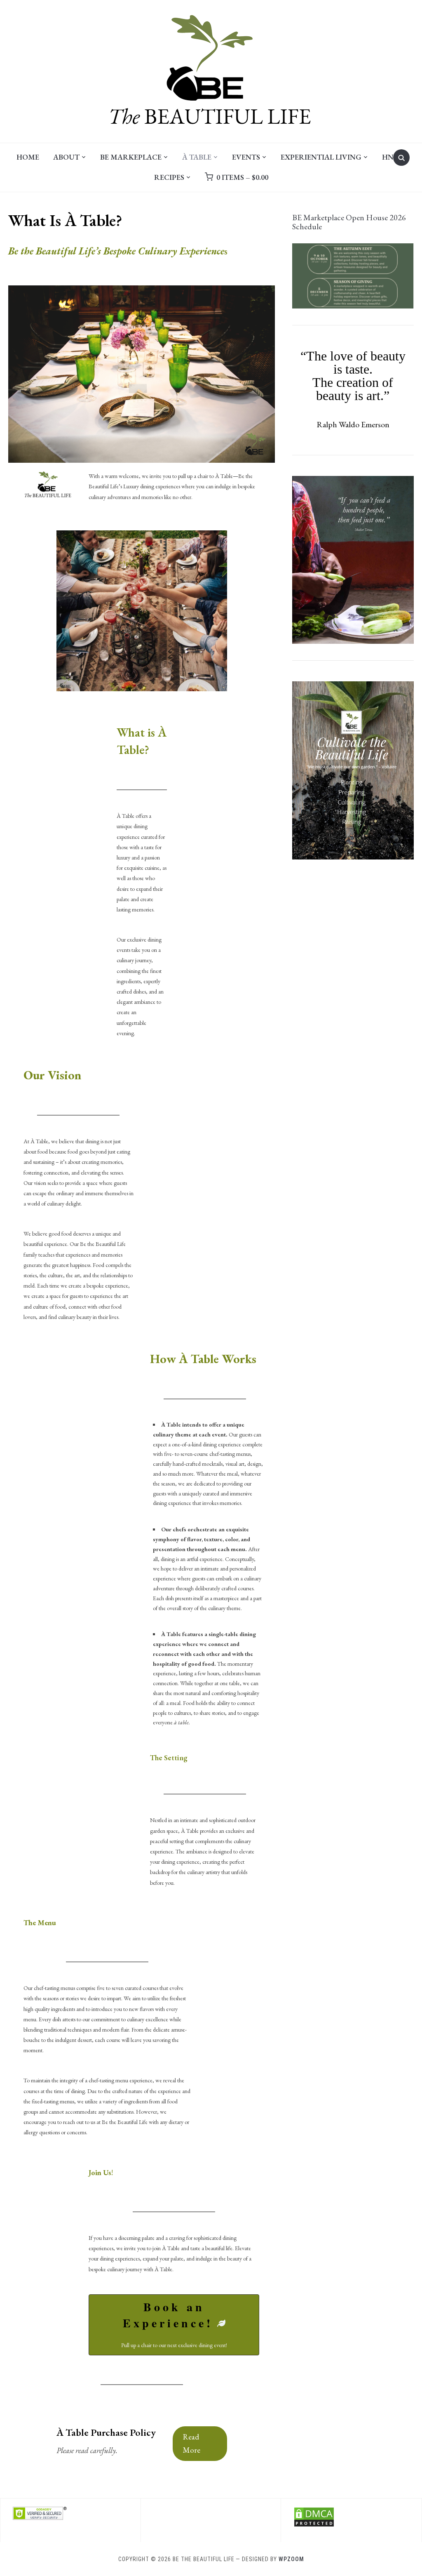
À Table (197, 157)
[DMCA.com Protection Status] (314, 2512)
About (66, 157)
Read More (192, 2443)
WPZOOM (291, 2559)
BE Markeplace (131, 157)
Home (28, 157)
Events (246, 157)
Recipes (169, 177)
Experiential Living (321, 157)
